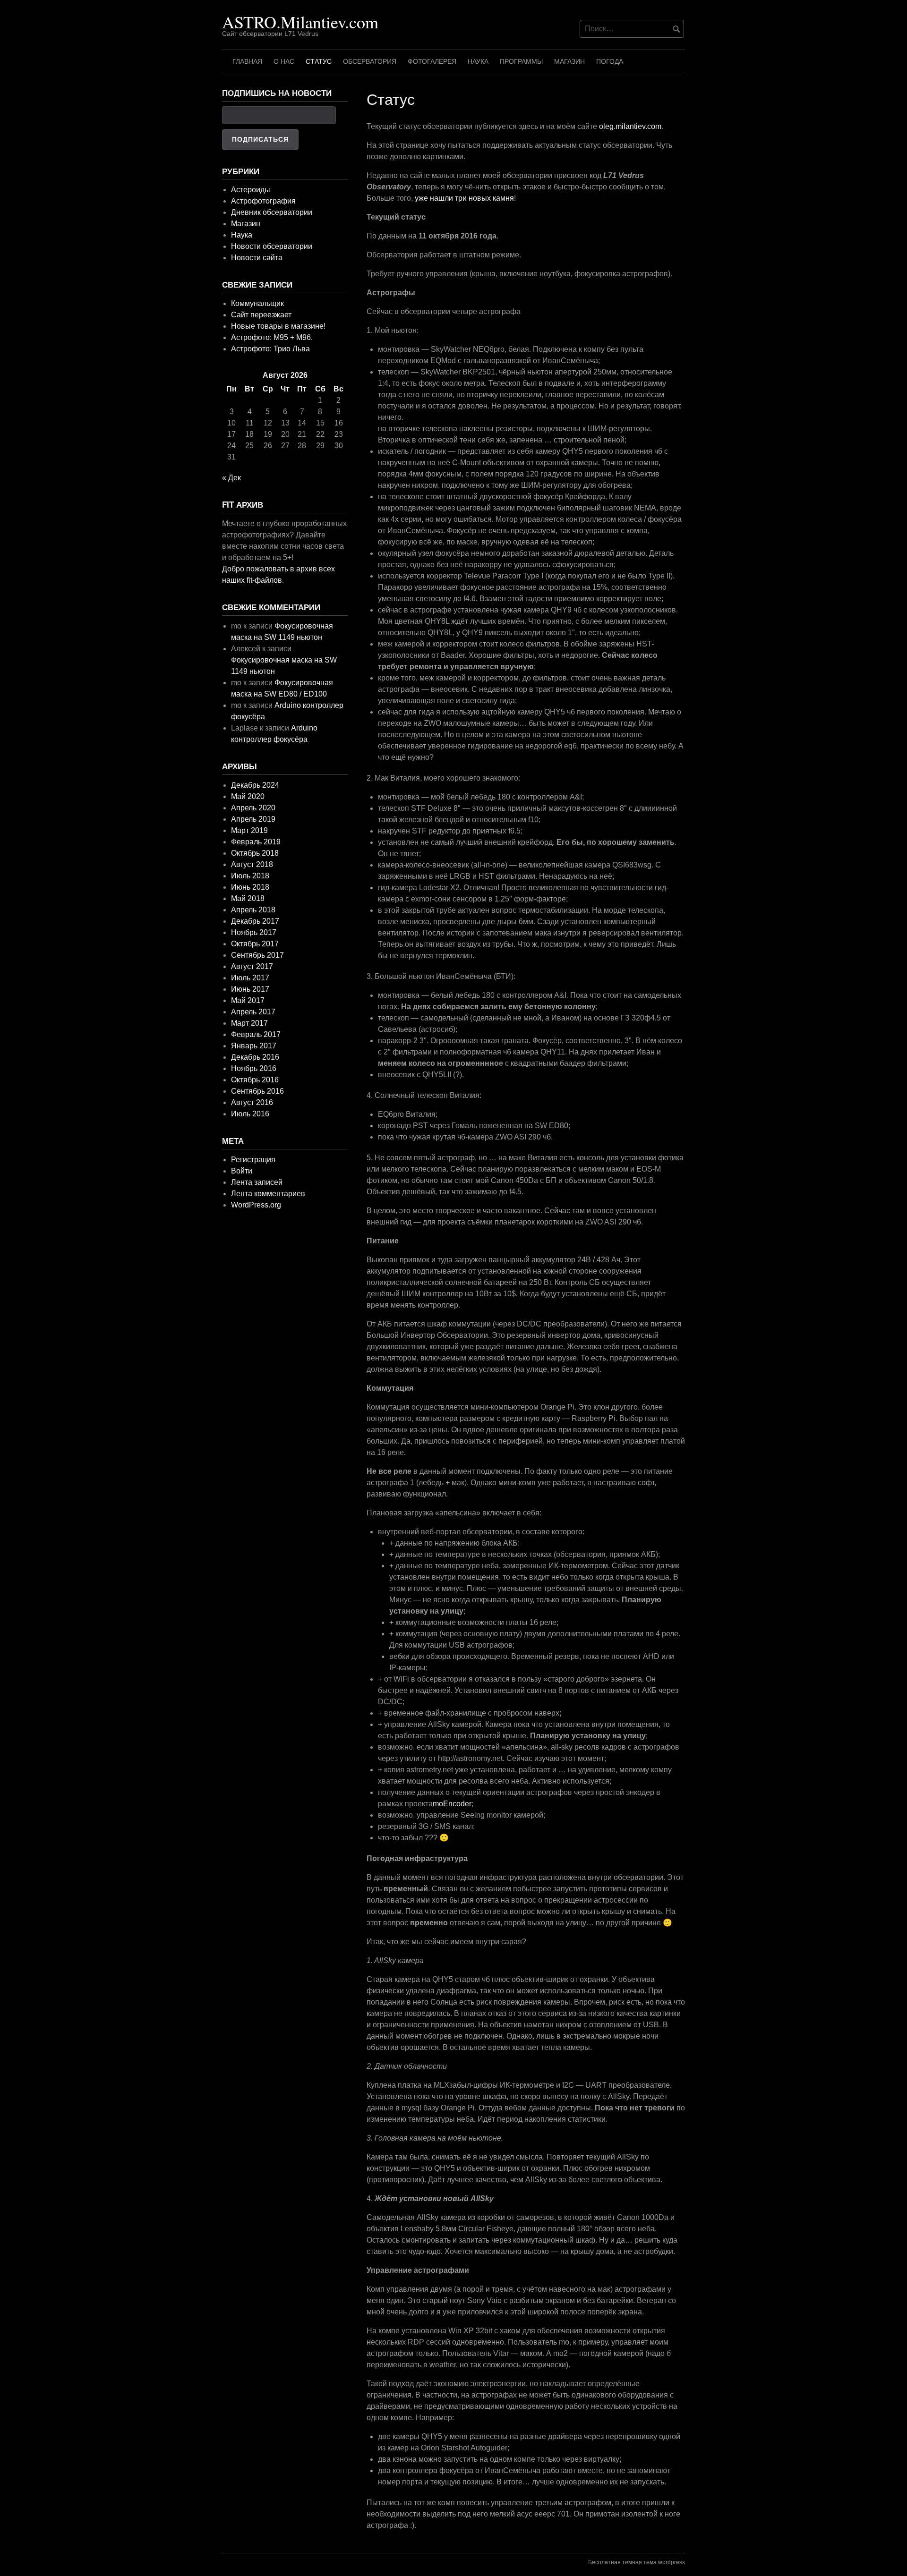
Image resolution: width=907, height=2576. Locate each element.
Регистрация (253, 1160)
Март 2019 (249, 830)
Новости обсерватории (272, 246)
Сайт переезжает (261, 315)
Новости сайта (257, 258)
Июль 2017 (250, 978)
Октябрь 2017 (255, 944)
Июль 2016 (250, 1114)
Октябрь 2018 (255, 853)
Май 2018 (248, 898)
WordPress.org (256, 1205)
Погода (610, 61)
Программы (521, 61)
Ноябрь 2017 (254, 932)
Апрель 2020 (253, 808)
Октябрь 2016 (255, 1080)
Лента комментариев (268, 1194)
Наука (478, 61)
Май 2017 (248, 1000)
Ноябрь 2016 (254, 1068)
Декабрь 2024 (255, 785)
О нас (284, 61)
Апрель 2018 (253, 910)
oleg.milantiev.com (630, 126)
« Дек (231, 478)
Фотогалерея (432, 61)
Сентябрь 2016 (257, 1091)
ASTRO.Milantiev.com (300, 22)
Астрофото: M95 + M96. (272, 337)
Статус (319, 61)
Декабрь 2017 (255, 921)
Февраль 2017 (256, 1034)
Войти (242, 1171)
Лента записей (257, 1182)
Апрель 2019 (253, 819)
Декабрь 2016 (255, 1057)
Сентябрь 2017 (257, 955)
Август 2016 (252, 1102)
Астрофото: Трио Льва (270, 349)
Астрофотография (263, 201)
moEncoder (452, 1804)
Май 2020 (248, 796)
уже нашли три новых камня (464, 198)
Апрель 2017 (253, 1012)
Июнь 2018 (250, 887)
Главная (247, 61)
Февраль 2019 (256, 842)
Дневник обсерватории (272, 212)
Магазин (569, 61)
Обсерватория (370, 61)
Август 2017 (252, 966)
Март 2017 (249, 1023)
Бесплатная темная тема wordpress (637, 2562)
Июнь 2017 (250, 989)
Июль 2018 (250, 876)
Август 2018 (252, 864)
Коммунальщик (257, 303)
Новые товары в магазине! (278, 326)
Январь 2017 (254, 1046)
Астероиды (251, 190)
